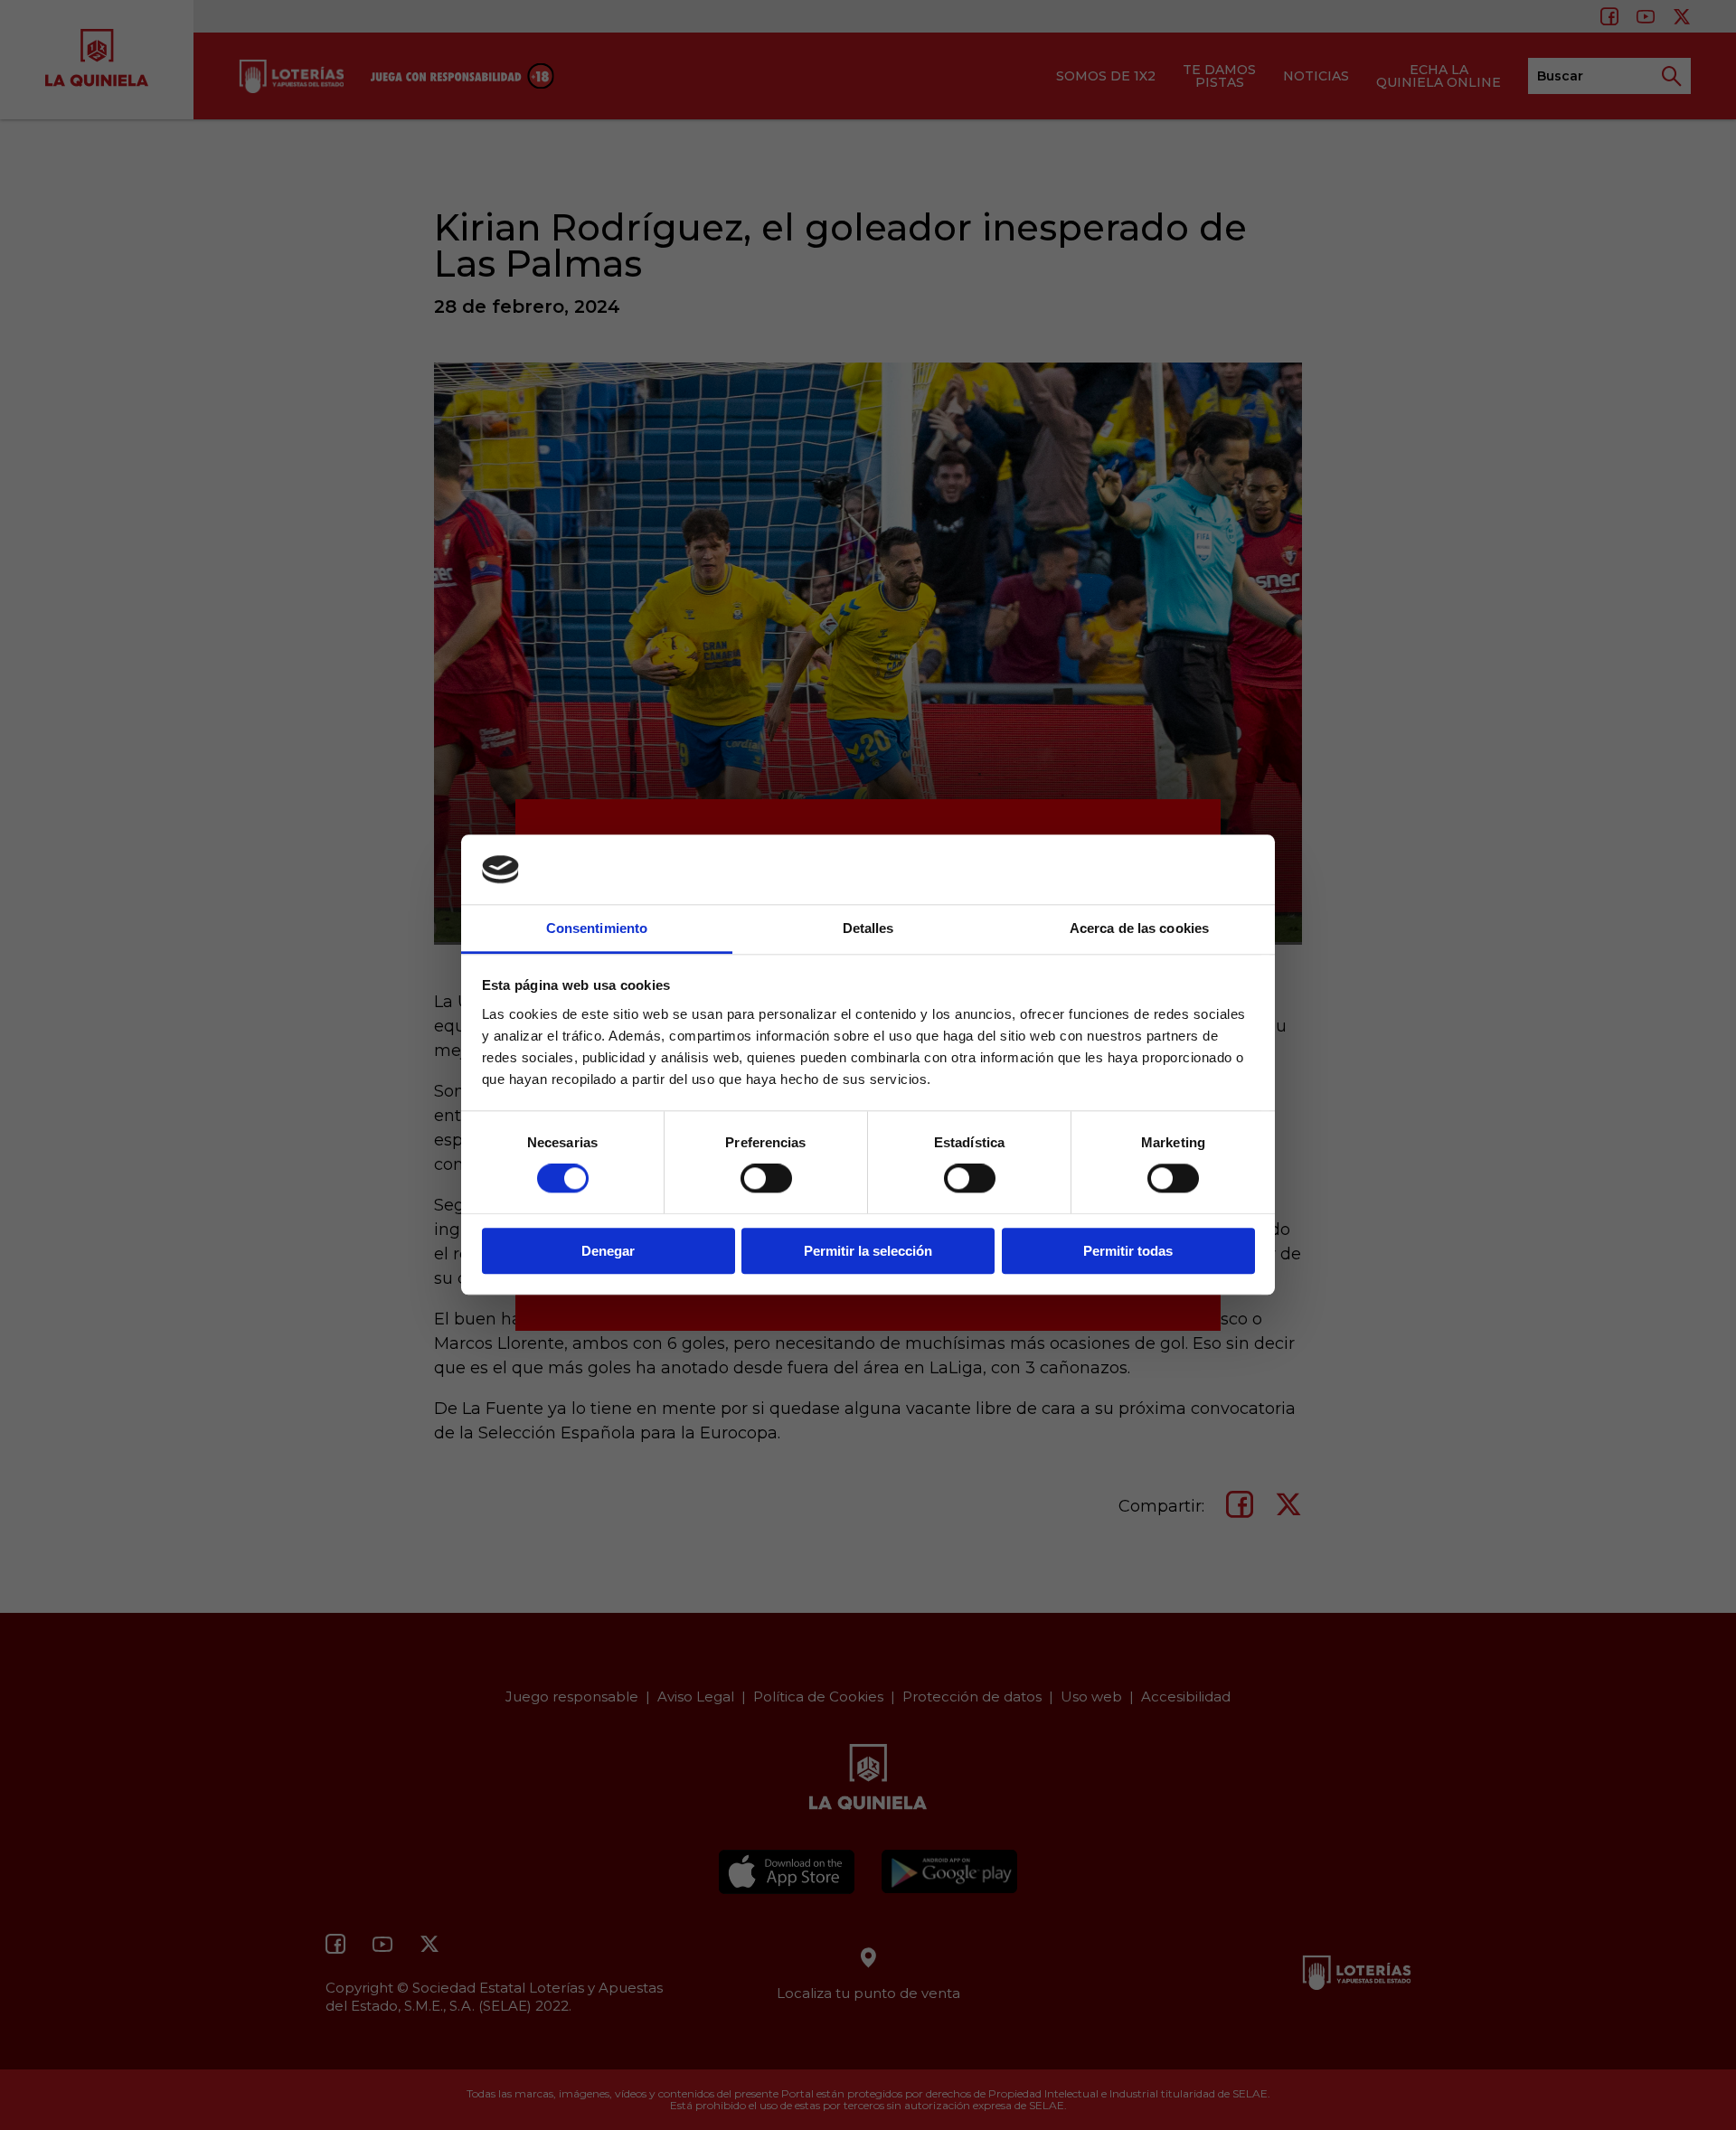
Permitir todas (1128, 1251)
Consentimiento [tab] (597, 928)
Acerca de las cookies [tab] (1139, 928)
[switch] (766, 1178)
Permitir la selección (868, 1251)
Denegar (608, 1251)
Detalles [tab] (868, 928)
